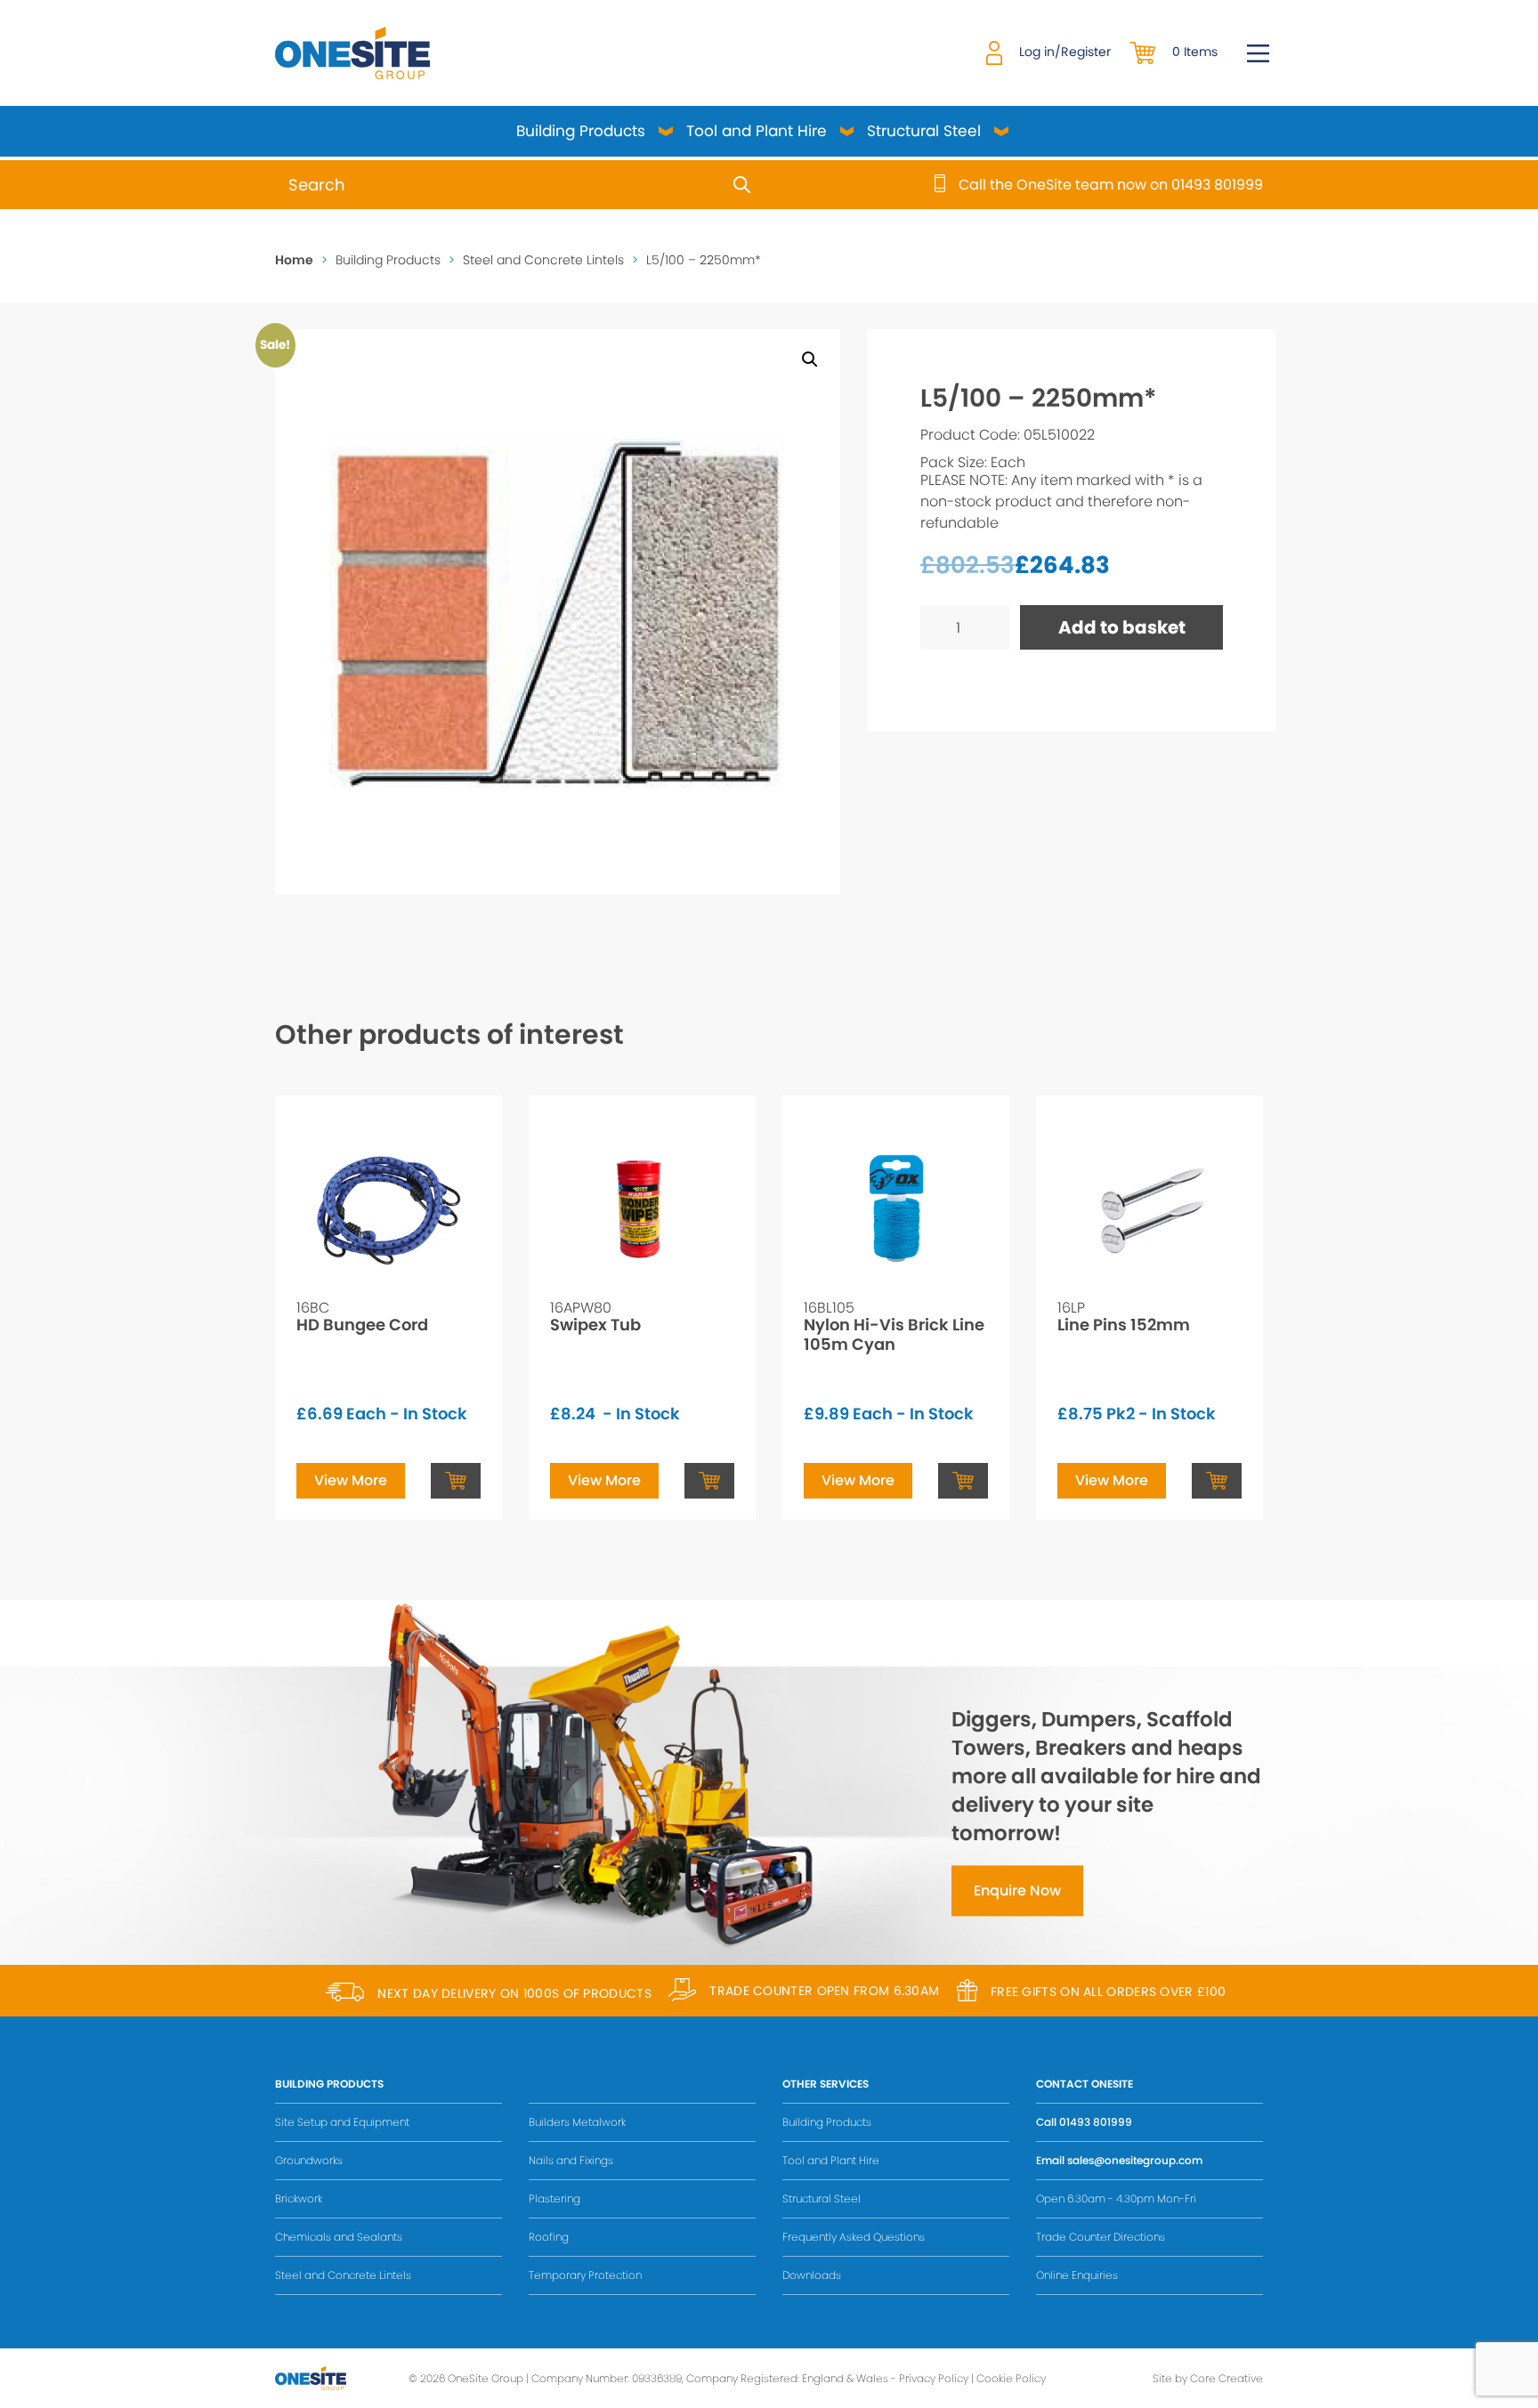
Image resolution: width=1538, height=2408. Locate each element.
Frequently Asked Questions (854, 2237)
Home (294, 260)
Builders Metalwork (577, 2122)
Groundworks (309, 2160)
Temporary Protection (585, 2275)
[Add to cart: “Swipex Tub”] (709, 1481)
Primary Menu (1258, 53)
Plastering (554, 2198)
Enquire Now (1017, 1891)
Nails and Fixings (571, 2160)
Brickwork (299, 2198)
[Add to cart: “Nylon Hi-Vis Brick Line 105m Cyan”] (963, 1481)
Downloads (812, 2275)
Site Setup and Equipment (342, 2122)
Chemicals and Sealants (339, 2237)
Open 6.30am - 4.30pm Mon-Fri (1116, 2198)
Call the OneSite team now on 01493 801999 (1111, 185)
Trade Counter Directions (1101, 2237)
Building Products (581, 131)
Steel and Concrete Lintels (543, 260)
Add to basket (1122, 627)
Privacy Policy (934, 2378)
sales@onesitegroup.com (1135, 2160)
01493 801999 (1096, 2122)
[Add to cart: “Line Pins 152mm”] (1217, 1481)
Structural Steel (924, 131)
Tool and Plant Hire (757, 131)
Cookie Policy (1011, 2378)
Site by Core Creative (1208, 2378)
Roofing (549, 2237)
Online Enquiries (1077, 2275)
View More (351, 1480)
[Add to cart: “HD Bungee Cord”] (456, 1481)
